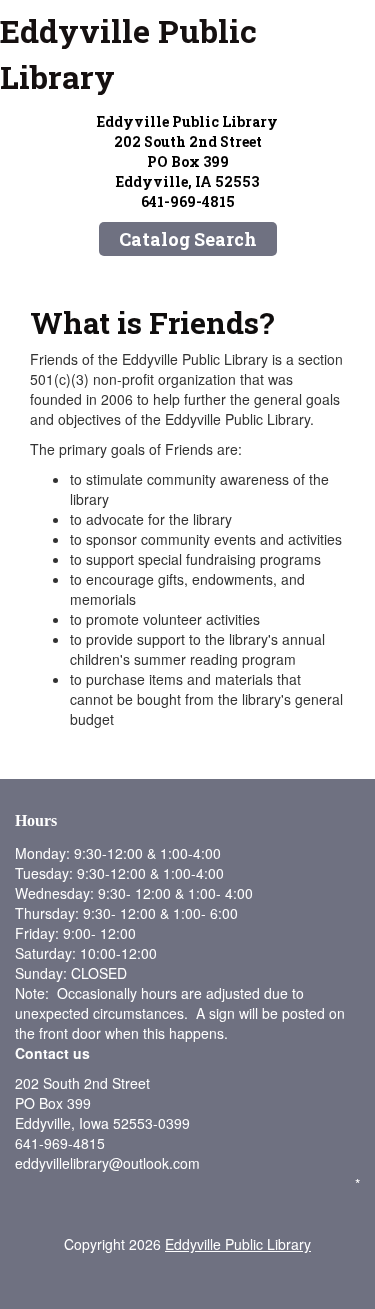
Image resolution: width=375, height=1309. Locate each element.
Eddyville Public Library (128, 53)
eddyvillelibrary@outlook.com (107, 1163)
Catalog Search (188, 239)
